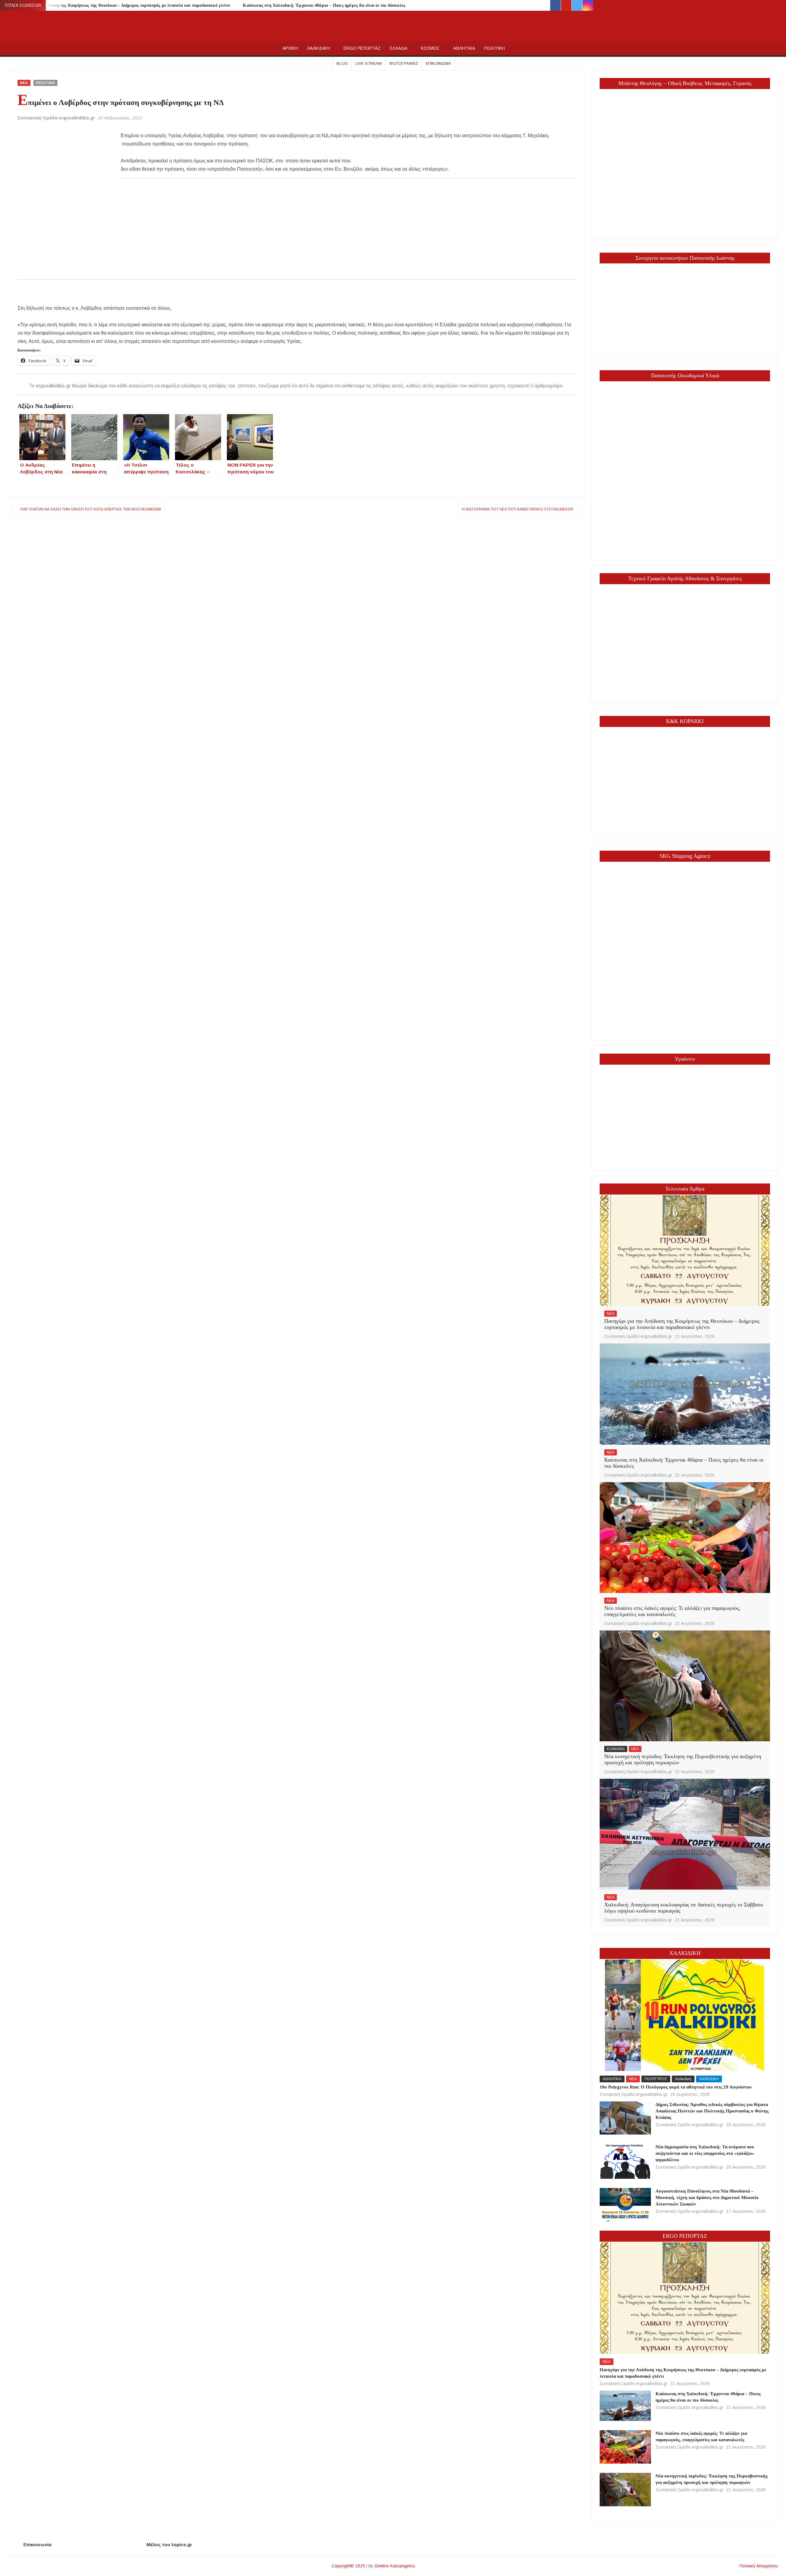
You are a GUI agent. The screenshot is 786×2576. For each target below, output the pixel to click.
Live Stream (369, 63)
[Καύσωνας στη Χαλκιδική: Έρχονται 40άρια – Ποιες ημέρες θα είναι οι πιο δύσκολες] (685, 1394)
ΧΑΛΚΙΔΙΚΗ (318, 48)
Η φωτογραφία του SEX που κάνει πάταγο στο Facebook (518, 509)
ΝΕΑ (24, 83)
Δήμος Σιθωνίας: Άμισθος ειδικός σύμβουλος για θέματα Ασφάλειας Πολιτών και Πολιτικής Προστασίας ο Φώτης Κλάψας (712, 2111)
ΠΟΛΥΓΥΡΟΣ (656, 2079)
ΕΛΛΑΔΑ (399, 48)
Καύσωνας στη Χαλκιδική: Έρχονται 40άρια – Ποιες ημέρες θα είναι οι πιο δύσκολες (324, 5)
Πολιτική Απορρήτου (759, 2566)
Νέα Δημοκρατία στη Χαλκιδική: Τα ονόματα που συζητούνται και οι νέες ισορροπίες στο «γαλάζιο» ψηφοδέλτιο (705, 2153)
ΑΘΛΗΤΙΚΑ (464, 48)
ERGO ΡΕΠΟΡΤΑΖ (362, 48)
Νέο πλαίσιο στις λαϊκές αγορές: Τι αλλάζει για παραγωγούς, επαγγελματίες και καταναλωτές (672, 1611)
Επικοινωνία (438, 63)
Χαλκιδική (683, 2079)
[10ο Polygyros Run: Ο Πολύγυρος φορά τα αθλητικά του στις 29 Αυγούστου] (685, 2015)
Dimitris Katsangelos (395, 2566)
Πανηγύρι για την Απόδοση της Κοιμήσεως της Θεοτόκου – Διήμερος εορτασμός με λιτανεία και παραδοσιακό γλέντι (119, 5)
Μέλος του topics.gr (169, 2545)
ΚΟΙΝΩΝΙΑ (616, 1749)
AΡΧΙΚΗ (290, 48)
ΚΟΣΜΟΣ (430, 48)
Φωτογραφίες (404, 63)
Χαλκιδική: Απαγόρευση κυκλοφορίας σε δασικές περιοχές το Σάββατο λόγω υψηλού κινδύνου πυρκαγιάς (684, 1908)
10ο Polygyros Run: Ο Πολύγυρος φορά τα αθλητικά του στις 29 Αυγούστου (676, 2087)
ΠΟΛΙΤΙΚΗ (494, 48)
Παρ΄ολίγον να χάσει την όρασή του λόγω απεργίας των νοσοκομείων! (91, 509)
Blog (342, 63)
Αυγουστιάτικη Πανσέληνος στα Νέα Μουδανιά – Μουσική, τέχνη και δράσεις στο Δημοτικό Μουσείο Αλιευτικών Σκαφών (707, 2197)
